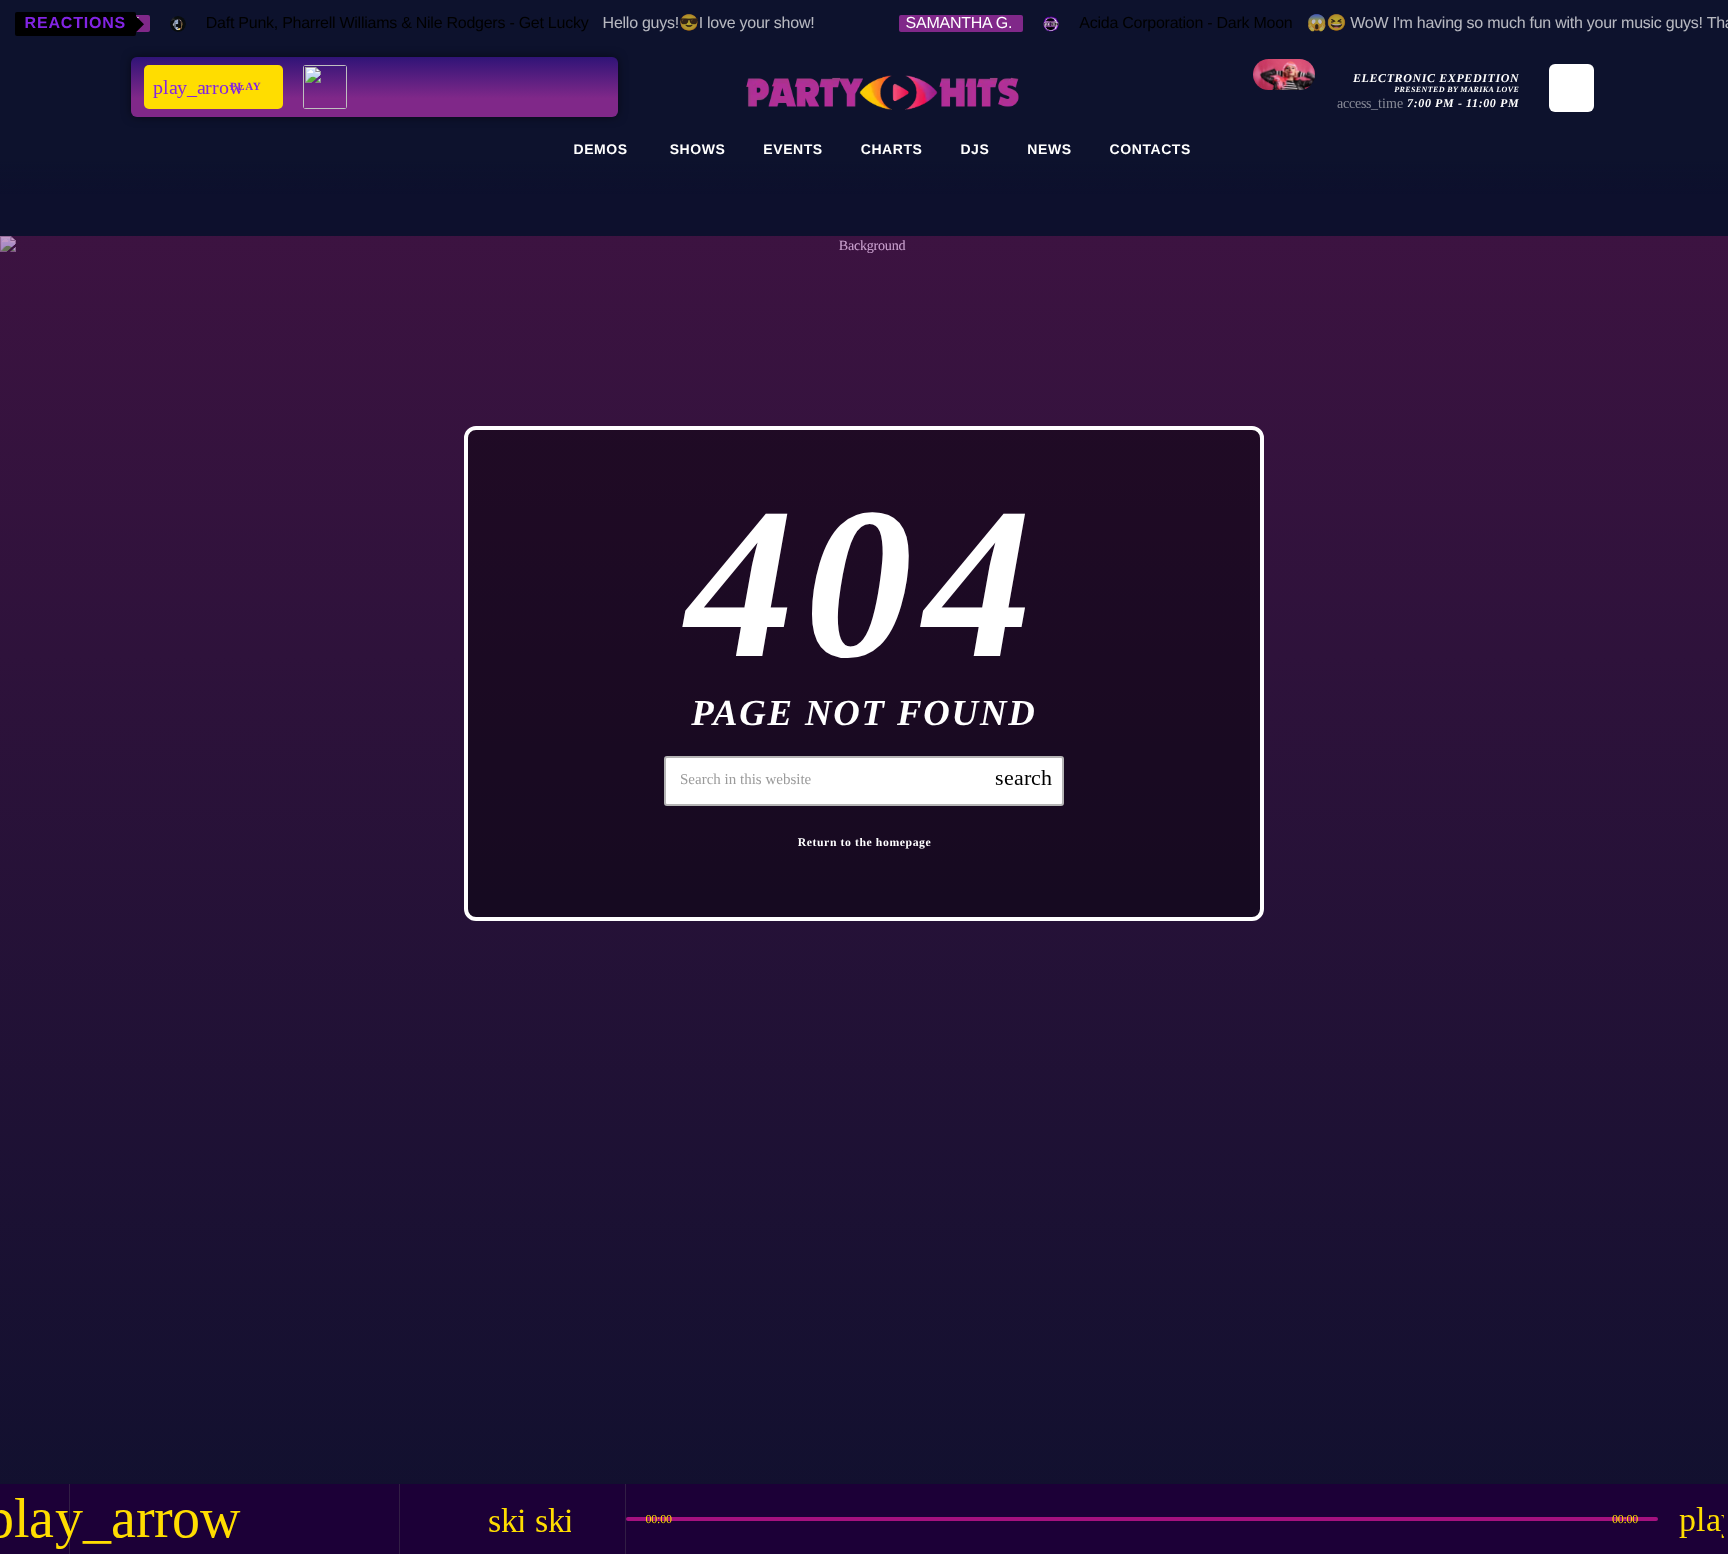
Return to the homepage (865, 842)
